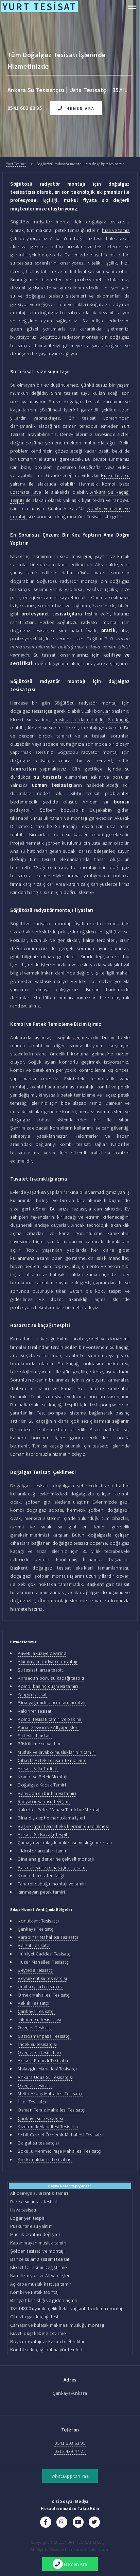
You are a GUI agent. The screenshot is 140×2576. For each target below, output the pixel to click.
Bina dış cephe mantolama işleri (51, 1818)
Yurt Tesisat (16, 164)
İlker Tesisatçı (32, 2102)
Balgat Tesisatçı (34, 1945)
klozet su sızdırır (46, 728)
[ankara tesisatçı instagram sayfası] (62, 2522)
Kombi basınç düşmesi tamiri (48, 1686)
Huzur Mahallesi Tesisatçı (44, 1962)
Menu (130, 7)
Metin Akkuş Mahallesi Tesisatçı (50, 2094)
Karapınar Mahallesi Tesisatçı (48, 1937)
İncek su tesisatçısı (37, 2044)
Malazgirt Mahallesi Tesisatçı (47, 2069)
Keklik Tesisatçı (33, 2003)
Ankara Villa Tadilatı (38, 1768)
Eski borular (97, 711)
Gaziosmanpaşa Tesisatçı (44, 2036)
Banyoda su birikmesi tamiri (47, 1793)
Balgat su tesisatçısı (38, 2143)
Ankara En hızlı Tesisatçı (43, 2061)
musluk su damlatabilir (78, 719)
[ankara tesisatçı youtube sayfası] (78, 2522)
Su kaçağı (119, 719)
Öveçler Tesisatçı (35, 2028)
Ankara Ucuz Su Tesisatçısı (45, 2077)
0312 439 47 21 (70, 2451)
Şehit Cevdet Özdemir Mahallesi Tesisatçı (60, 2135)
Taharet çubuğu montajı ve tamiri (52, 1884)
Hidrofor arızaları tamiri (43, 1851)
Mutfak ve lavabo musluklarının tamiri (57, 1752)
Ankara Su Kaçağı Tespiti (43, 1834)
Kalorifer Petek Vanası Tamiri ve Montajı (59, 1810)
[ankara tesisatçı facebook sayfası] (46, 2522)
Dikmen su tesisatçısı (39, 2019)
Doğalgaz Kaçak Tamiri (42, 1785)
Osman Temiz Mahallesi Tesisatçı (51, 2110)
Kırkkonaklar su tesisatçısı (45, 2159)
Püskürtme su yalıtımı (40, 1744)
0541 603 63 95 (70, 2443)
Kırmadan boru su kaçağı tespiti (51, 1678)
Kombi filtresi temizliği (41, 1876)
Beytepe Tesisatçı (36, 1970)
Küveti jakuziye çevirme (42, 1653)
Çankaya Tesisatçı (36, 1929)
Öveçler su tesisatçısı (39, 2052)
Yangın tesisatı (33, 1694)
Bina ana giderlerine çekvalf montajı (56, 1859)
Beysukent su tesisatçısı (42, 1978)
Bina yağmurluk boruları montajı (51, 1702)
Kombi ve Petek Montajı (42, 1777)
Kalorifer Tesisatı (35, 1711)
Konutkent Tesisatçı (38, 1921)
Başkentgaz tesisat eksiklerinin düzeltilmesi (63, 1826)
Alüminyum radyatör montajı (48, 1661)
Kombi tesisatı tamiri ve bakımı (49, 1719)
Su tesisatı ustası (35, 1735)
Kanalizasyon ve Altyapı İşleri (48, 1727)
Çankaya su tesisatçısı (40, 2118)
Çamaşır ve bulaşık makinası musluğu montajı (65, 1843)
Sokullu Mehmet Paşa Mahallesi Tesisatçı (59, 2151)
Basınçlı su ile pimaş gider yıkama (53, 1867)
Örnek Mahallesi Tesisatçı (44, 1995)
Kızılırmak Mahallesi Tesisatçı (48, 2126)
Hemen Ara (81, 108)
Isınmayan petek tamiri (41, 1892)
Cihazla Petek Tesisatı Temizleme (52, 1760)
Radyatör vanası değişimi (44, 1801)
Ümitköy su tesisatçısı (40, 1986)
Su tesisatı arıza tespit (40, 1670)
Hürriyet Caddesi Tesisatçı (45, 1954)
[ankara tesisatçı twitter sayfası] (94, 2522)
